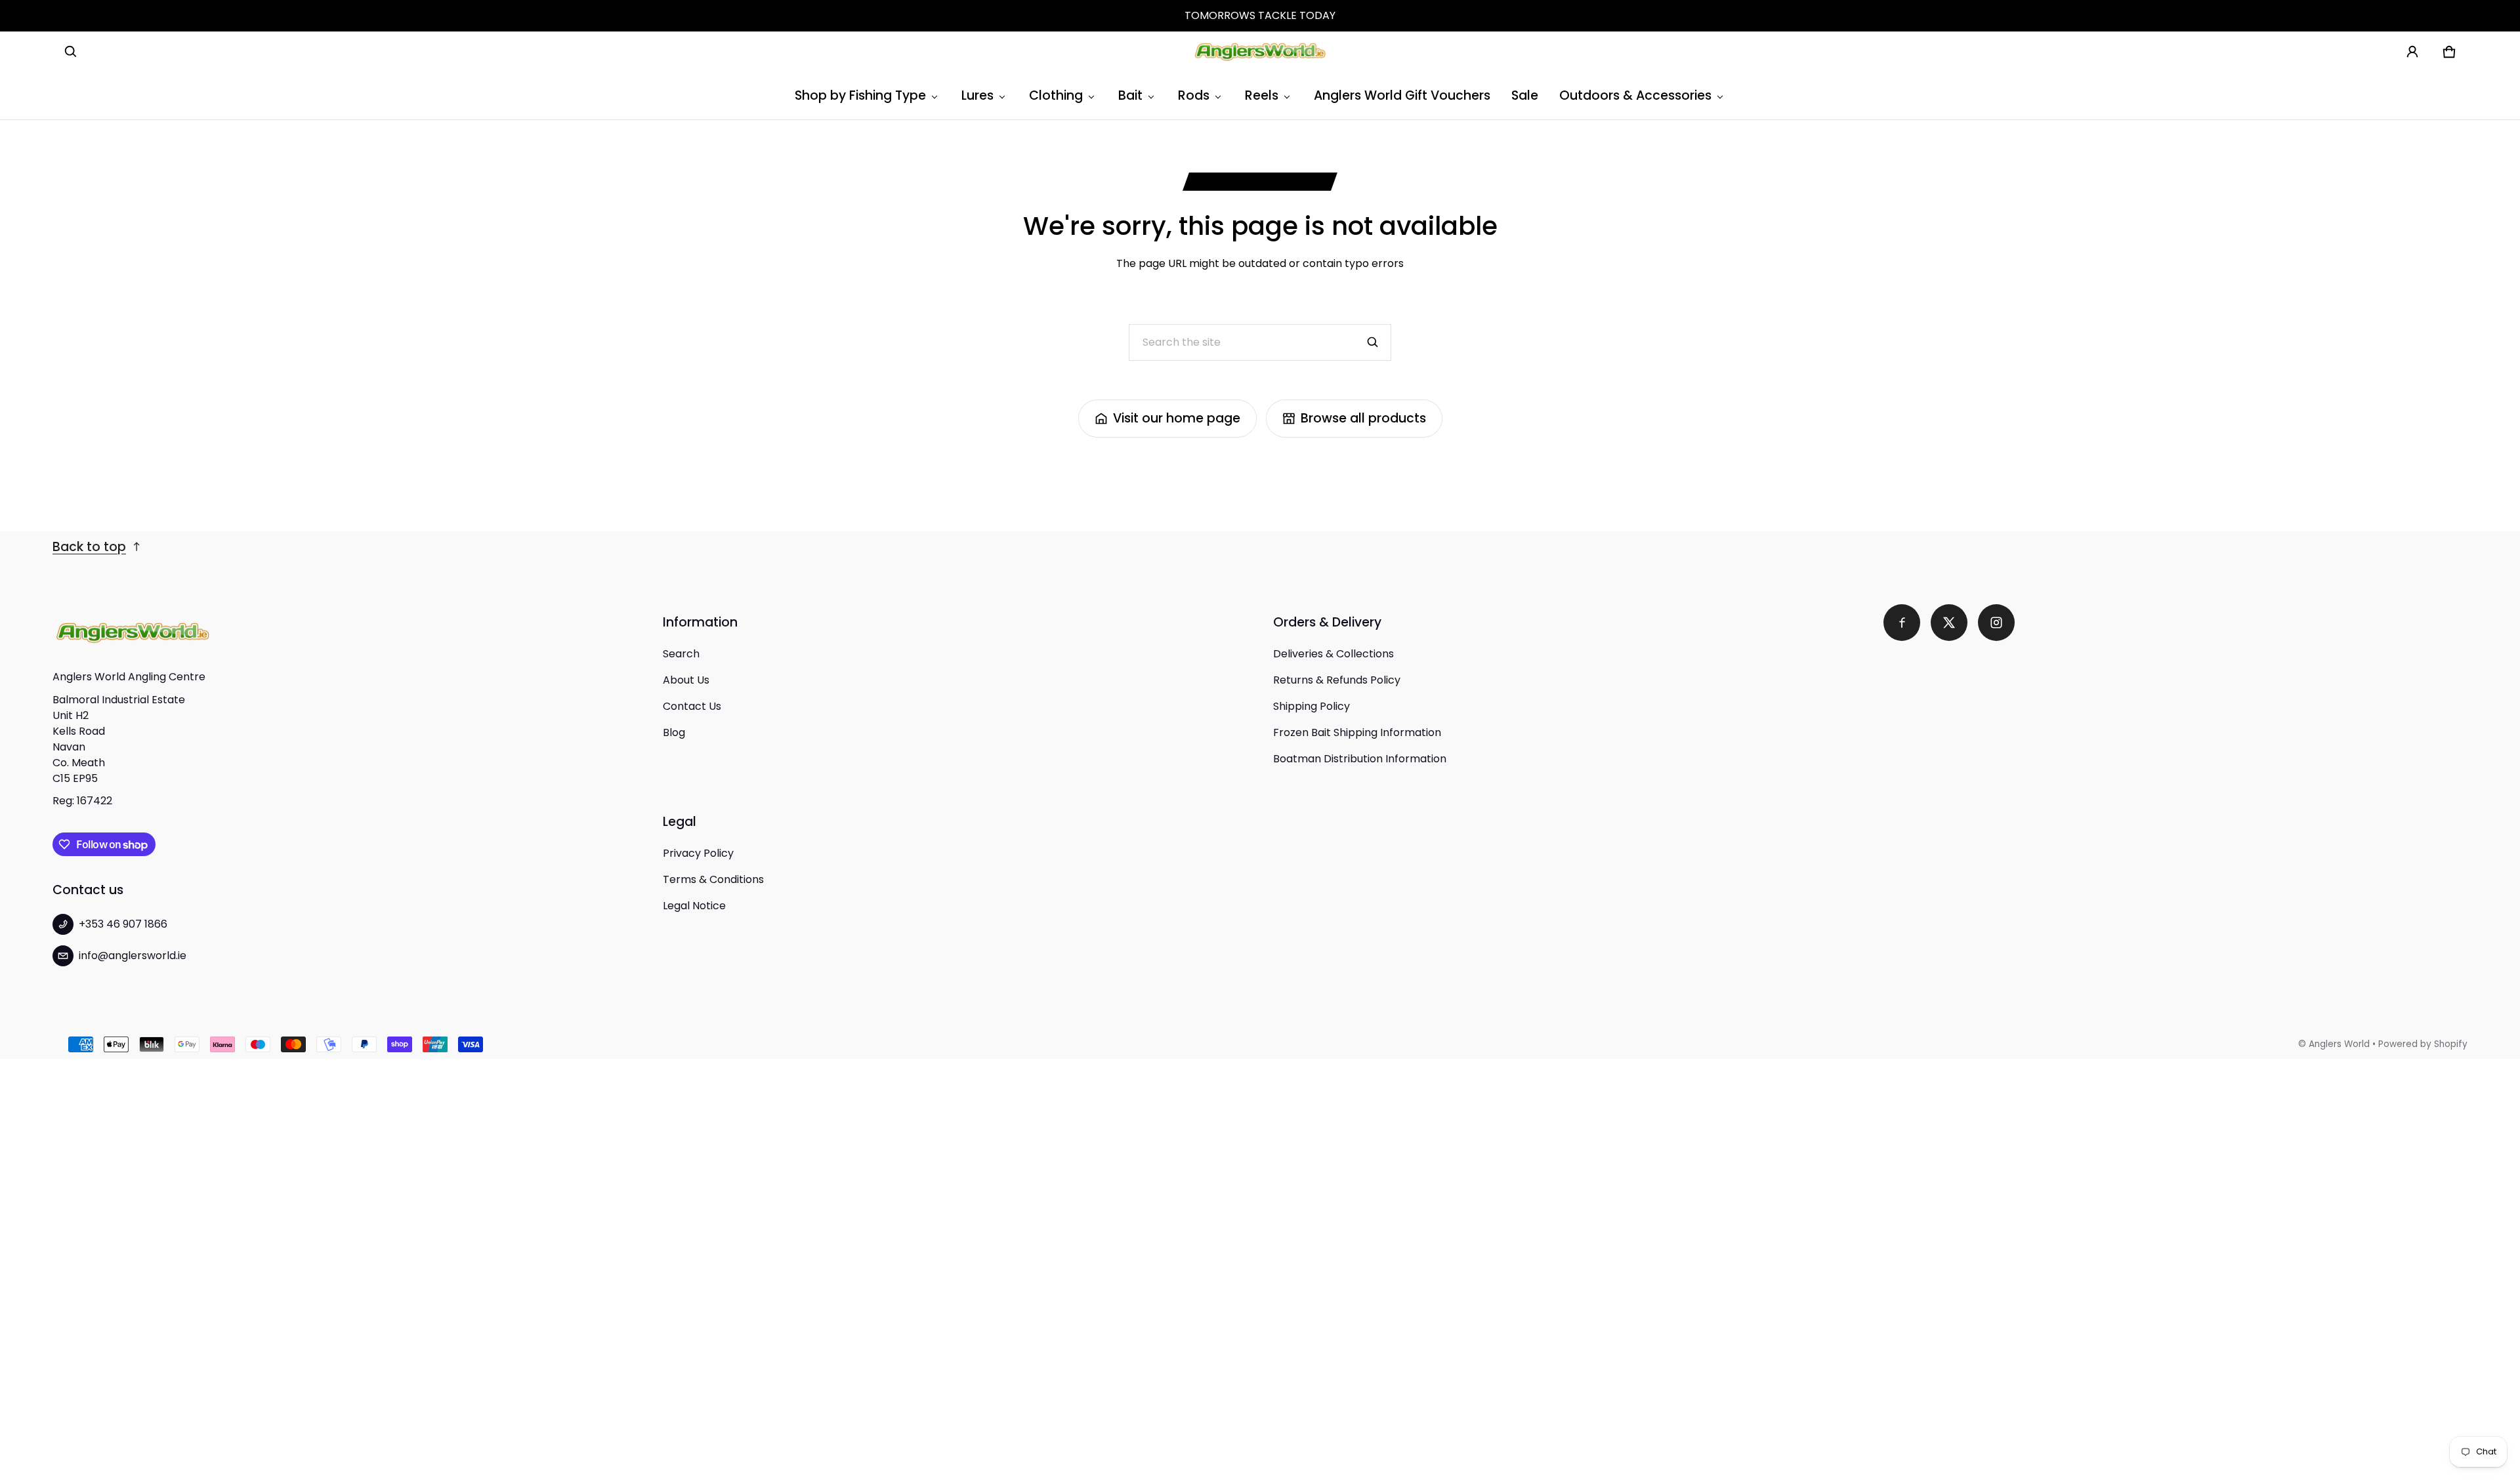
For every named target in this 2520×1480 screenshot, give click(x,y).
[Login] (2412, 52)
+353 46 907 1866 (123, 924)
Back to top (89, 547)
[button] (71, 52)
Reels (1262, 95)
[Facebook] (1902, 623)
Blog (674, 732)
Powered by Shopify (2423, 1044)
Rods (1194, 95)
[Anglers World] (1260, 52)
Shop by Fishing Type (860, 95)
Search (681, 654)
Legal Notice (694, 906)
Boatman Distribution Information (1360, 759)
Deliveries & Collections (1333, 654)
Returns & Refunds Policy (1337, 680)
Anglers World (2339, 1044)
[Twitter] (1949, 623)
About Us (686, 680)
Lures (977, 95)
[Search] (1373, 342)
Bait (1130, 95)
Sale (1525, 95)
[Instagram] (1996, 623)
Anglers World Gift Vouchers (1402, 95)
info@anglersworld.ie (133, 956)
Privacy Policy (698, 853)
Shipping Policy (1312, 706)
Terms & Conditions (713, 879)
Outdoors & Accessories (1635, 95)
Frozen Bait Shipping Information (1357, 732)
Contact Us (692, 706)
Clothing (1056, 95)
